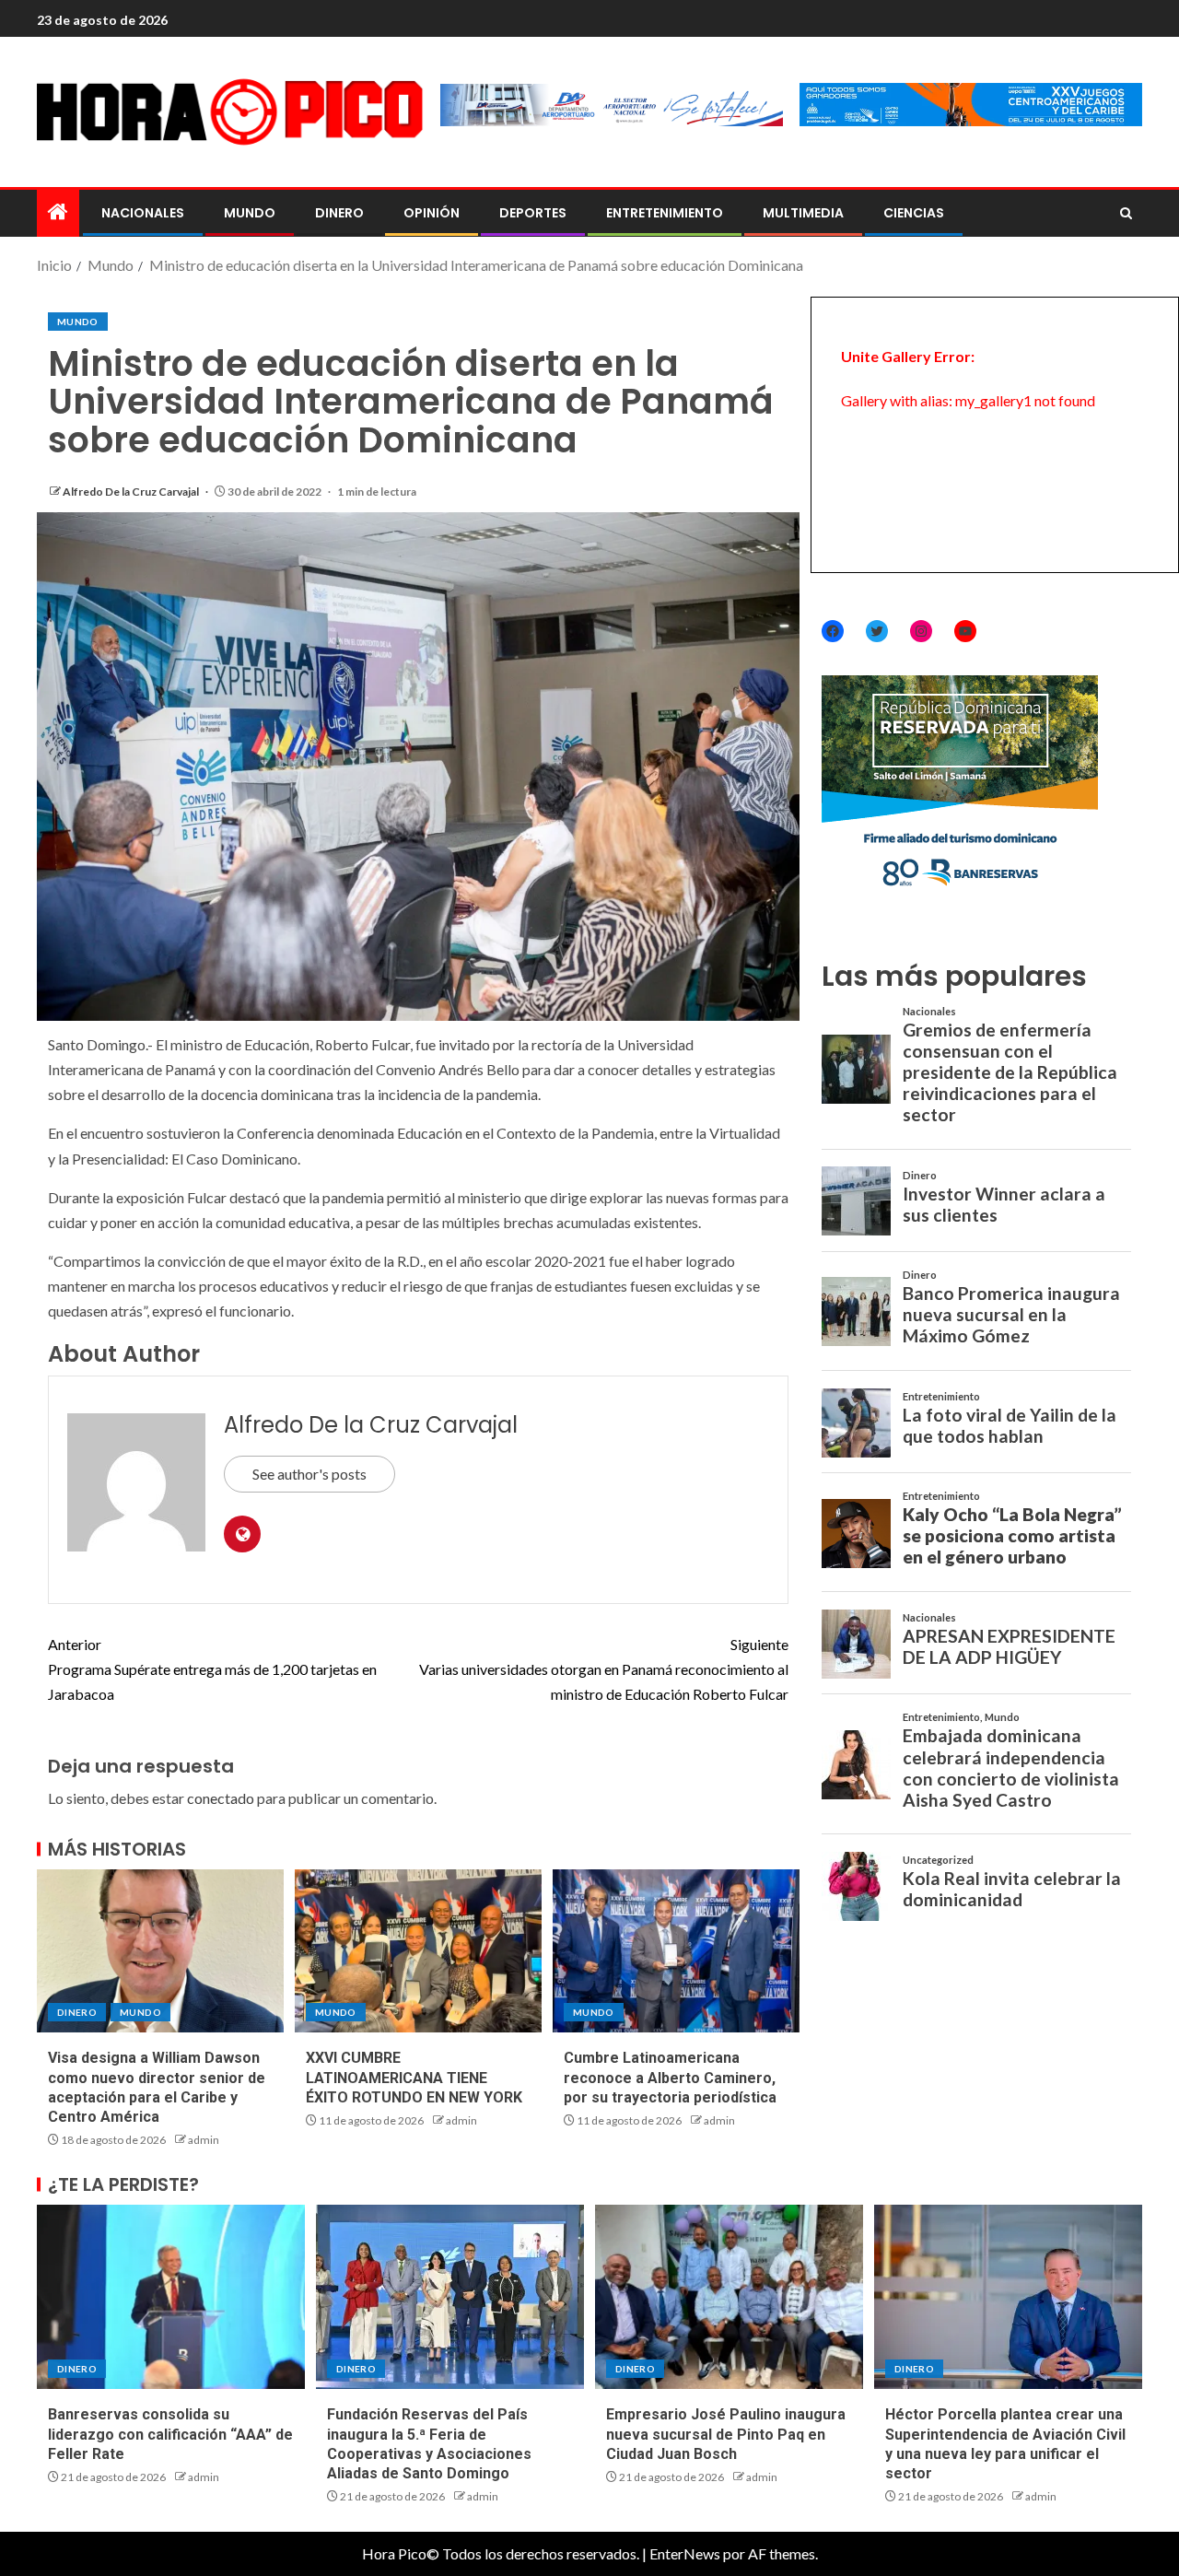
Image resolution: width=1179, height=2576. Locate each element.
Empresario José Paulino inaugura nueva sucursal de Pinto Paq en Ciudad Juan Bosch (726, 2434)
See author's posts (309, 1474)
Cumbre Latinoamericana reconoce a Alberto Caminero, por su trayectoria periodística (670, 2078)
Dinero (339, 213)
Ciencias (914, 213)
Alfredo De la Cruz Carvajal (132, 492)
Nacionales (143, 213)
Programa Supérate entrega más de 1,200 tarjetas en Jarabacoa (212, 1669)
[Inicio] (58, 212)
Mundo (250, 213)
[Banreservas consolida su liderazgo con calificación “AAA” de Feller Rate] (171, 2297)
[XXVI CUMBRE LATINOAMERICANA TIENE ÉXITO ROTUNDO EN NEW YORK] (418, 1951)
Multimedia (803, 213)
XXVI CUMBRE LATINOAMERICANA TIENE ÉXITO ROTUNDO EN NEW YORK (414, 2078)
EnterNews (685, 2553)
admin (204, 2140)
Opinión (432, 213)
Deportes (533, 213)
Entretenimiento (665, 213)
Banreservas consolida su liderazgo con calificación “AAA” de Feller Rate (170, 2434)
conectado (221, 1798)
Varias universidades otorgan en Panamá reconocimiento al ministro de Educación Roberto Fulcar (604, 1669)
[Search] (1126, 214)
